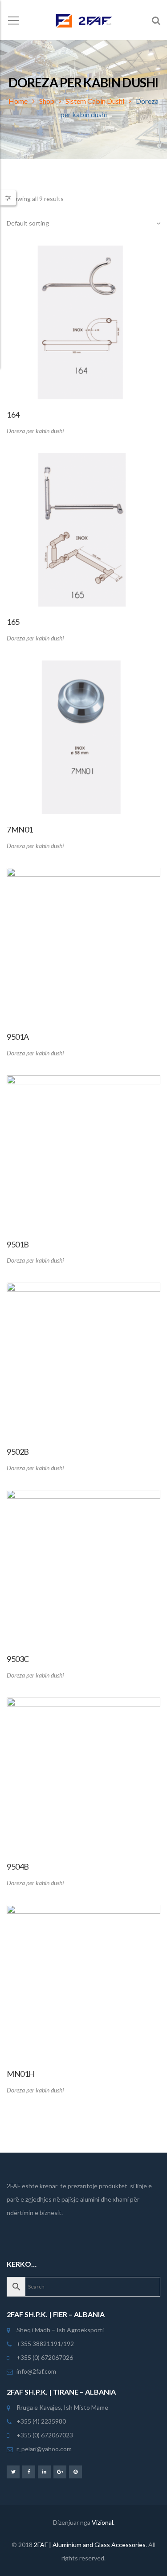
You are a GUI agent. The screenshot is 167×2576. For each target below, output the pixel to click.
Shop (47, 101)
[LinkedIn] (44, 2471)
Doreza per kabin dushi (35, 431)
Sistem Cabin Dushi (95, 101)
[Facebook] (29, 2471)
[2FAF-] (83, 20)
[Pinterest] (75, 2471)
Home (18, 101)
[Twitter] (13, 2471)
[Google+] (60, 2471)
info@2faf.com (36, 2371)
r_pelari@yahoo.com (44, 2449)
